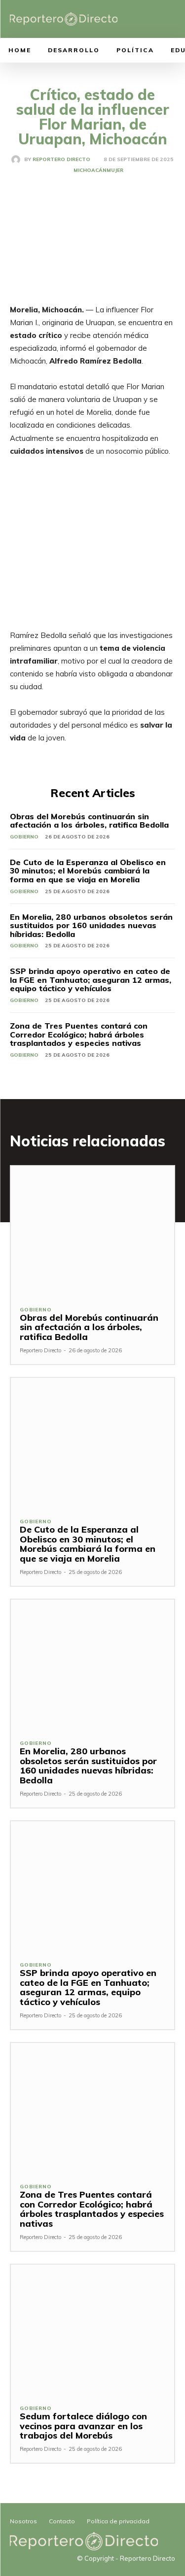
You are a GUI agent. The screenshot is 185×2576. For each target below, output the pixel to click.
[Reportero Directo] (18, 160)
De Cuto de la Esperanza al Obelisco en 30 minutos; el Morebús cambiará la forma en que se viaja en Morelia (88, 871)
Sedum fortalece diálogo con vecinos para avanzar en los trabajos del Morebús (83, 2426)
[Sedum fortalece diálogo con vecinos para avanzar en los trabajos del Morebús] (92, 2330)
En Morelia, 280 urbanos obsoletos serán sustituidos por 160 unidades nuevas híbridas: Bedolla (91, 925)
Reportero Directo (61, 160)
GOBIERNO (24, 837)
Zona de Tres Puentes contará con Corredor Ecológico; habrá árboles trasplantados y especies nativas (79, 1034)
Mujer (115, 170)
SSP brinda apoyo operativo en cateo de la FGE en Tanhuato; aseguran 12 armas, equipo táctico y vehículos (91, 980)
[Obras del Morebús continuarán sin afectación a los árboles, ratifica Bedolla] (92, 1231)
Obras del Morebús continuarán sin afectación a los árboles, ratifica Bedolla (89, 821)
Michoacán (90, 170)
